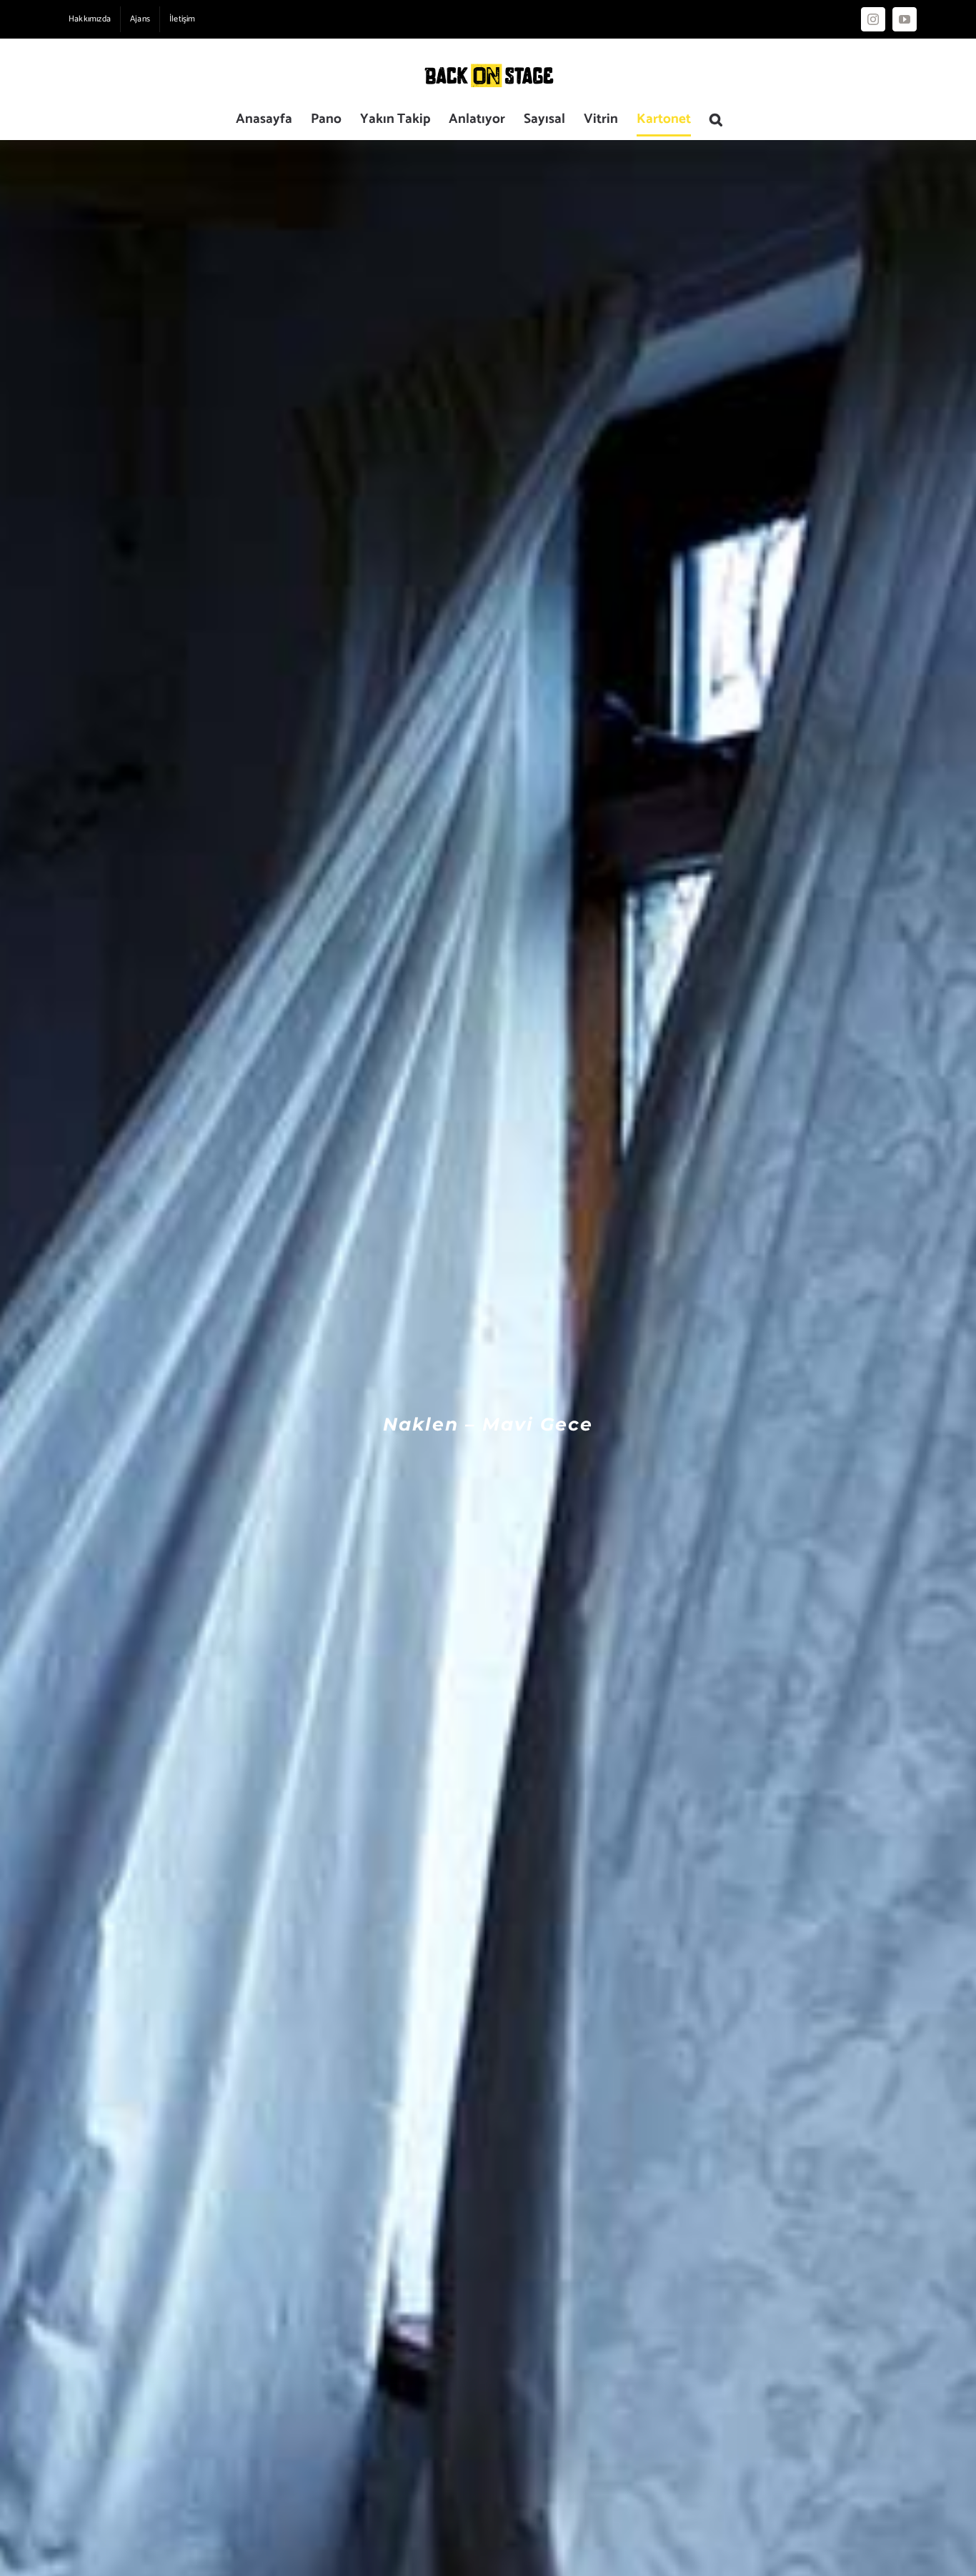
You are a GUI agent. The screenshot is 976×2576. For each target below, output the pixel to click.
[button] (716, 119)
